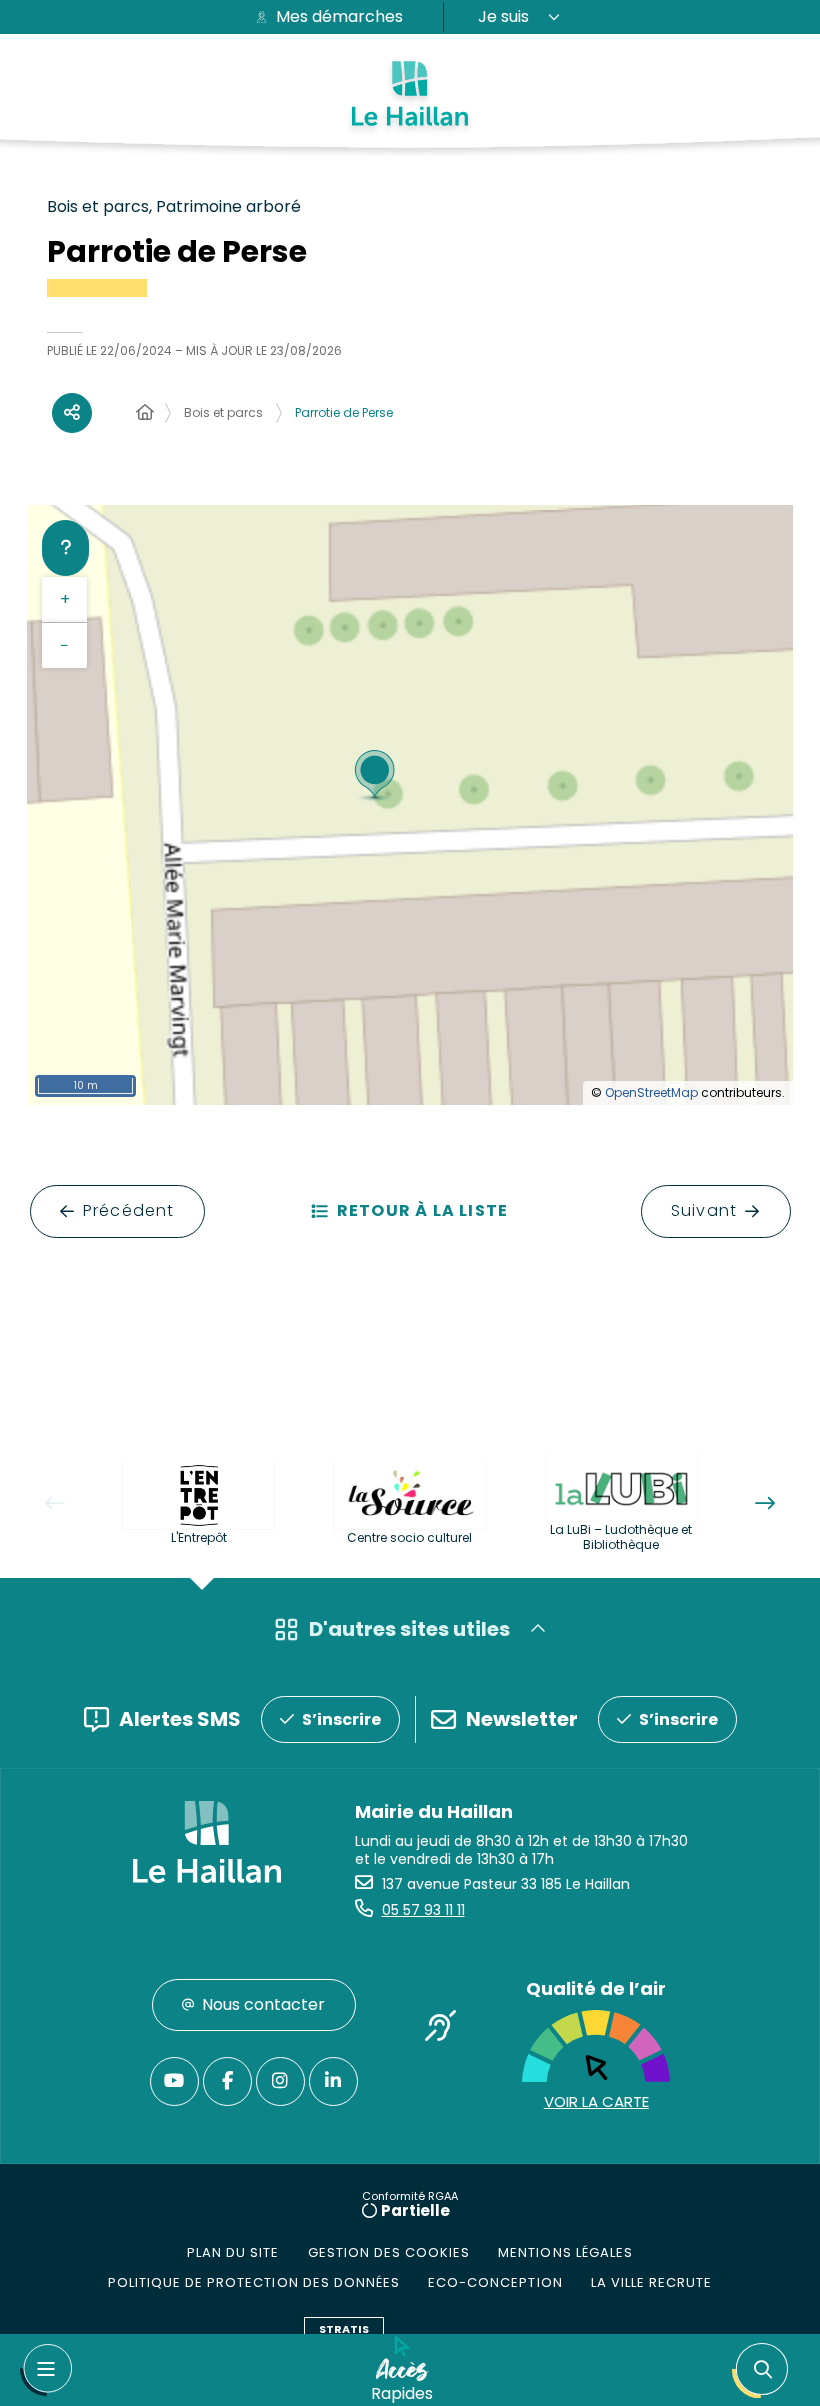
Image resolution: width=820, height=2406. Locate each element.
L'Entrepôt (199, 1537)
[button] (764, 2370)
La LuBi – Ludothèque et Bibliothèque (621, 1537)
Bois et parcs (223, 412)
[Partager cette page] (72, 413)
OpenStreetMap (651, 1092)
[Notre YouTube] (174, 2081)
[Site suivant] (765, 1503)
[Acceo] (440, 2029)
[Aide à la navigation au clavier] (65, 548)
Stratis (344, 2329)
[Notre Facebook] (227, 2081)
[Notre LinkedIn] (333, 2081)
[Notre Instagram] (280, 2081)
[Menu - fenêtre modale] (46, 2370)
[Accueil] (145, 413)
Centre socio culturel (409, 1537)
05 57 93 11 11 (423, 1910)
